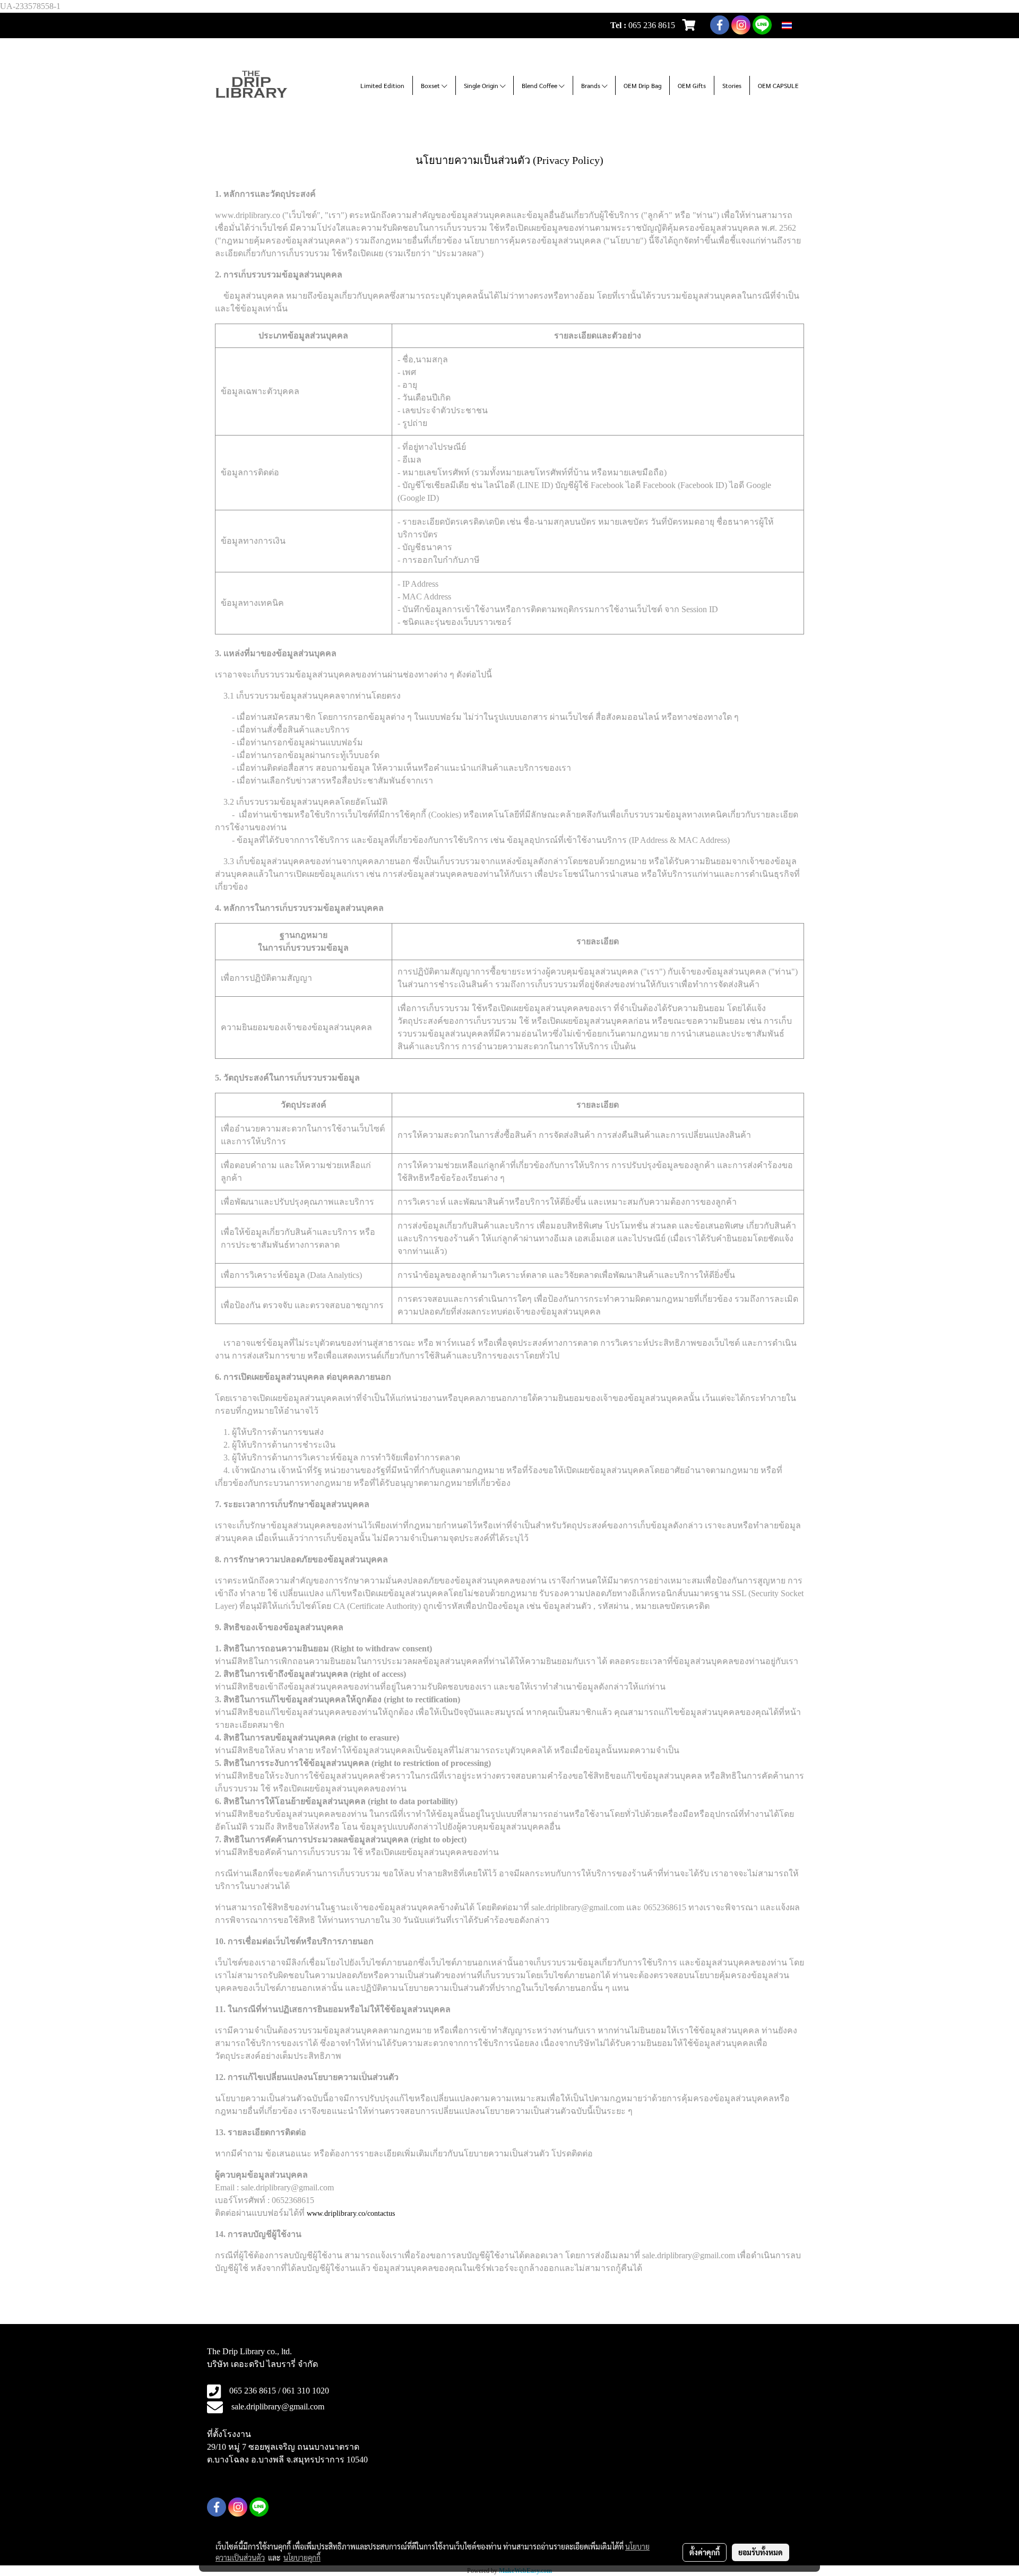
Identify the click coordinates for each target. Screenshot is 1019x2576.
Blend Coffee (540, 85)
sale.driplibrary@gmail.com (278, 2407)
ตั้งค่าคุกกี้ (705, 2552)
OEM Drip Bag (642, 85)
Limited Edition (382, 85)
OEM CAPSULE (778, 85)
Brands (591, 85)
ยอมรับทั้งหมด (761, 2552)
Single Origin (482, 85)
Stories (732, 85)
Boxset (431, 85)
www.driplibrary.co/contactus (351, 2213)
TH (798, 25)
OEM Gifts (692, 85)
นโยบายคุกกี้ (302, 2557)
